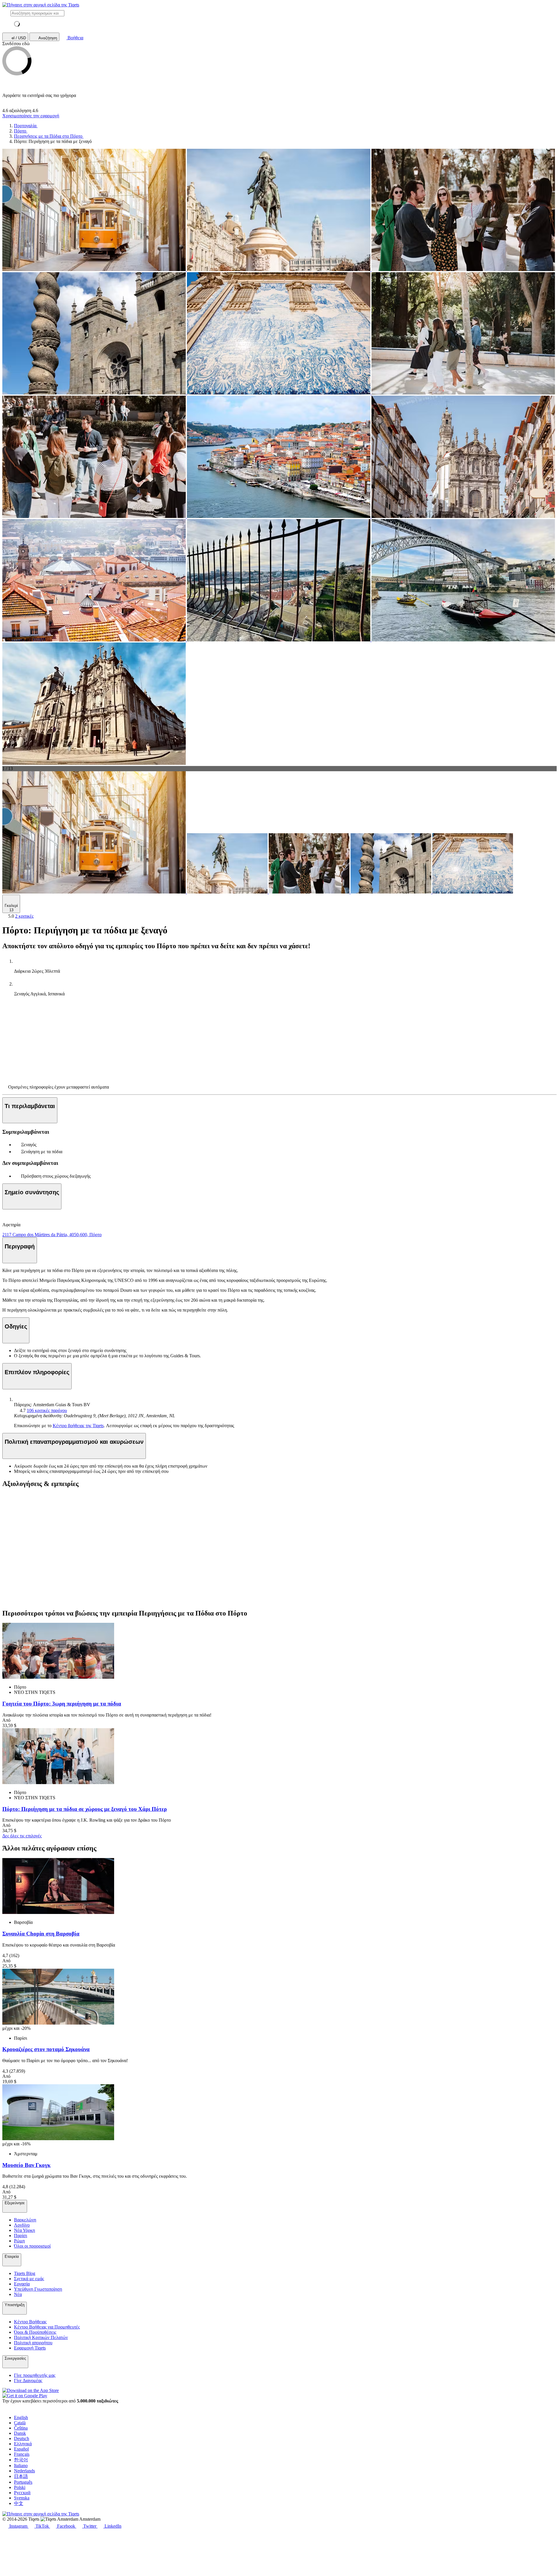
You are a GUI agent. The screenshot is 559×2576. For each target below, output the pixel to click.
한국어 (21, 2460)
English (21, 2417)
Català (20, 2423)
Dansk (20, 2433)
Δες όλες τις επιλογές (22, 1836)
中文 (19, 2503)
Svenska (22, 2498)
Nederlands (24, 2471)
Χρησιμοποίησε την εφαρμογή (31, 116)
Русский (22, 2493)
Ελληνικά (23, 2444)
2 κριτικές (24, 916)
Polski (20, 2487)
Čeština (21, 2428)
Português (23, 2482)
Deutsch (22, 2438)
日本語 (21, 2476)
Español (21, 2449)
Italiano (21, 2466)
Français (22, 2454)
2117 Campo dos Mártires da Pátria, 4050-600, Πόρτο (52, 1235)
